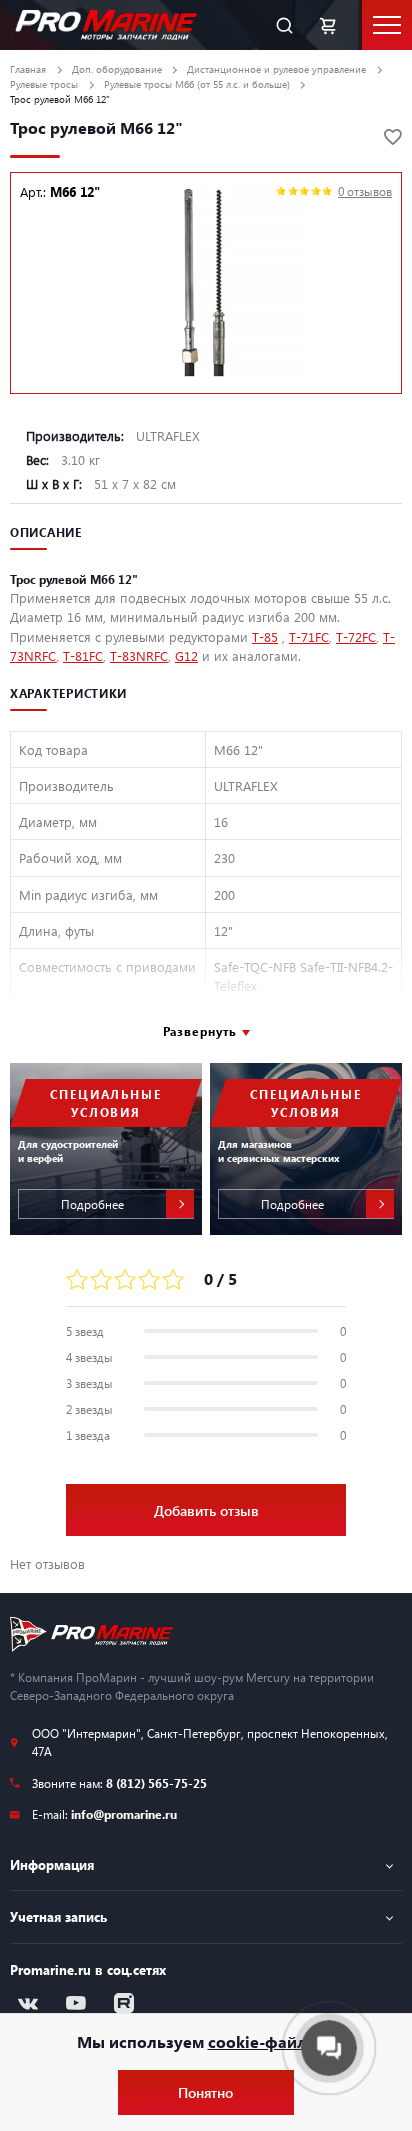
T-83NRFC (139, 655)
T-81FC (83, 655)
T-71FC (309, 636)
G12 (186, 655)
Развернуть (200, 1031)
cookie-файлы (264, 2041)
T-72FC (356, 636)
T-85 (265, 636)
